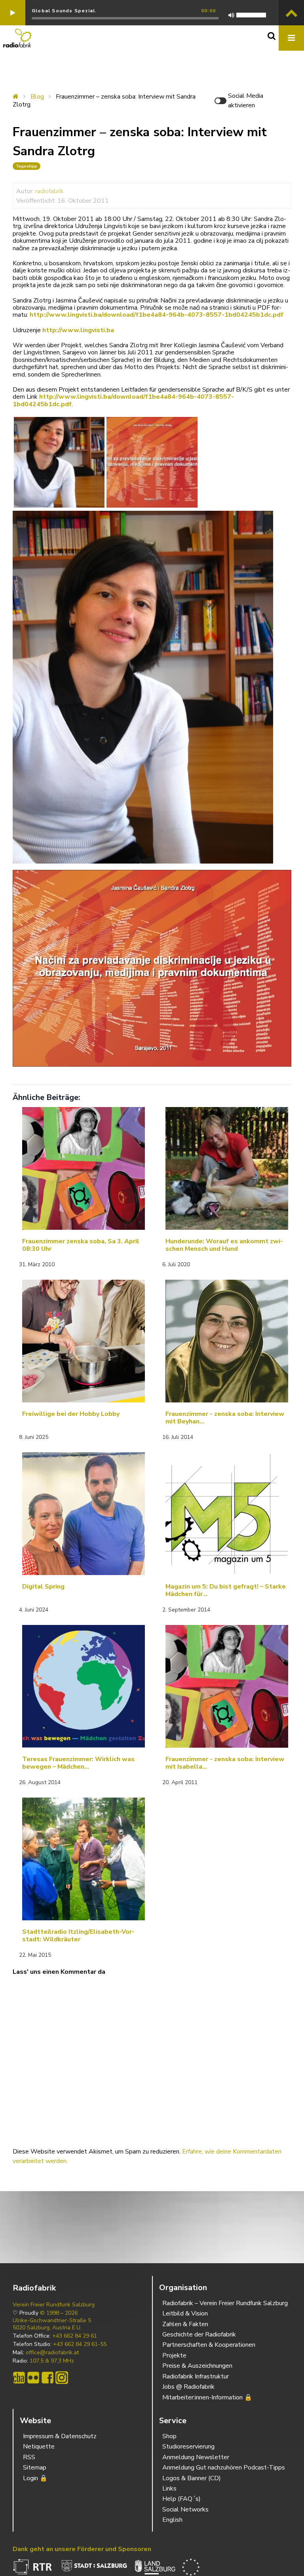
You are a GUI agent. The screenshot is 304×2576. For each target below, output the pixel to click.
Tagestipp (27, 166)
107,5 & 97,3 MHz (52, 2361)
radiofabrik (49, 191)
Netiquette (39, 2447)
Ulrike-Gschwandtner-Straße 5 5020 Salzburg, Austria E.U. (52, 2324)
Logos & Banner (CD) (192, 2478)
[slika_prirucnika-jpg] (152, 462)
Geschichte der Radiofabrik (199, 2334)
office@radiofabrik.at (52, 2353)
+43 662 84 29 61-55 (80, 2344)
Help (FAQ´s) (181, 2499)
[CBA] (19, 2378)
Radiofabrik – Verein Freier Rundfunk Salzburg (225, 2303)
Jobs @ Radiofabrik (188, 2387)
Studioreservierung (188, 2447)
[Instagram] (62, 2378)
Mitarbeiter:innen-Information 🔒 (207, 2397)
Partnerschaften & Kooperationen (209, 2345)
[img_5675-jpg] (59, 462)
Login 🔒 (35, 2478)
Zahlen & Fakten (185, 2324)
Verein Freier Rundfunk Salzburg (54, 2305)
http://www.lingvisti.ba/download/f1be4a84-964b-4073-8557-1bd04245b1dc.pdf (157, 315)
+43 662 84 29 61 (75, 2336)
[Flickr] (33, 2378)
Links (169, 2488)
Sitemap (35, 2468)
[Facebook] (47, 2378)
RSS (29, 2457)
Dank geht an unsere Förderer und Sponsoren (82, 2549)
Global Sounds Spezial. (64, 11)
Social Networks (185, 2509)
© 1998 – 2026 (59, 2313)
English (172, 2520)
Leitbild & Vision (185, 2313)
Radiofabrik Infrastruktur (196, 2376)
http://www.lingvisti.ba (78, 330)
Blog (37, 97)
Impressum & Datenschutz (60, 2436)
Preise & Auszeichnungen (197, 2366)
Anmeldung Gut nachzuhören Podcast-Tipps (224, 2468)
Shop (169, 2436)
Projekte (174, 2355)
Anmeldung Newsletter (196, 2457)
